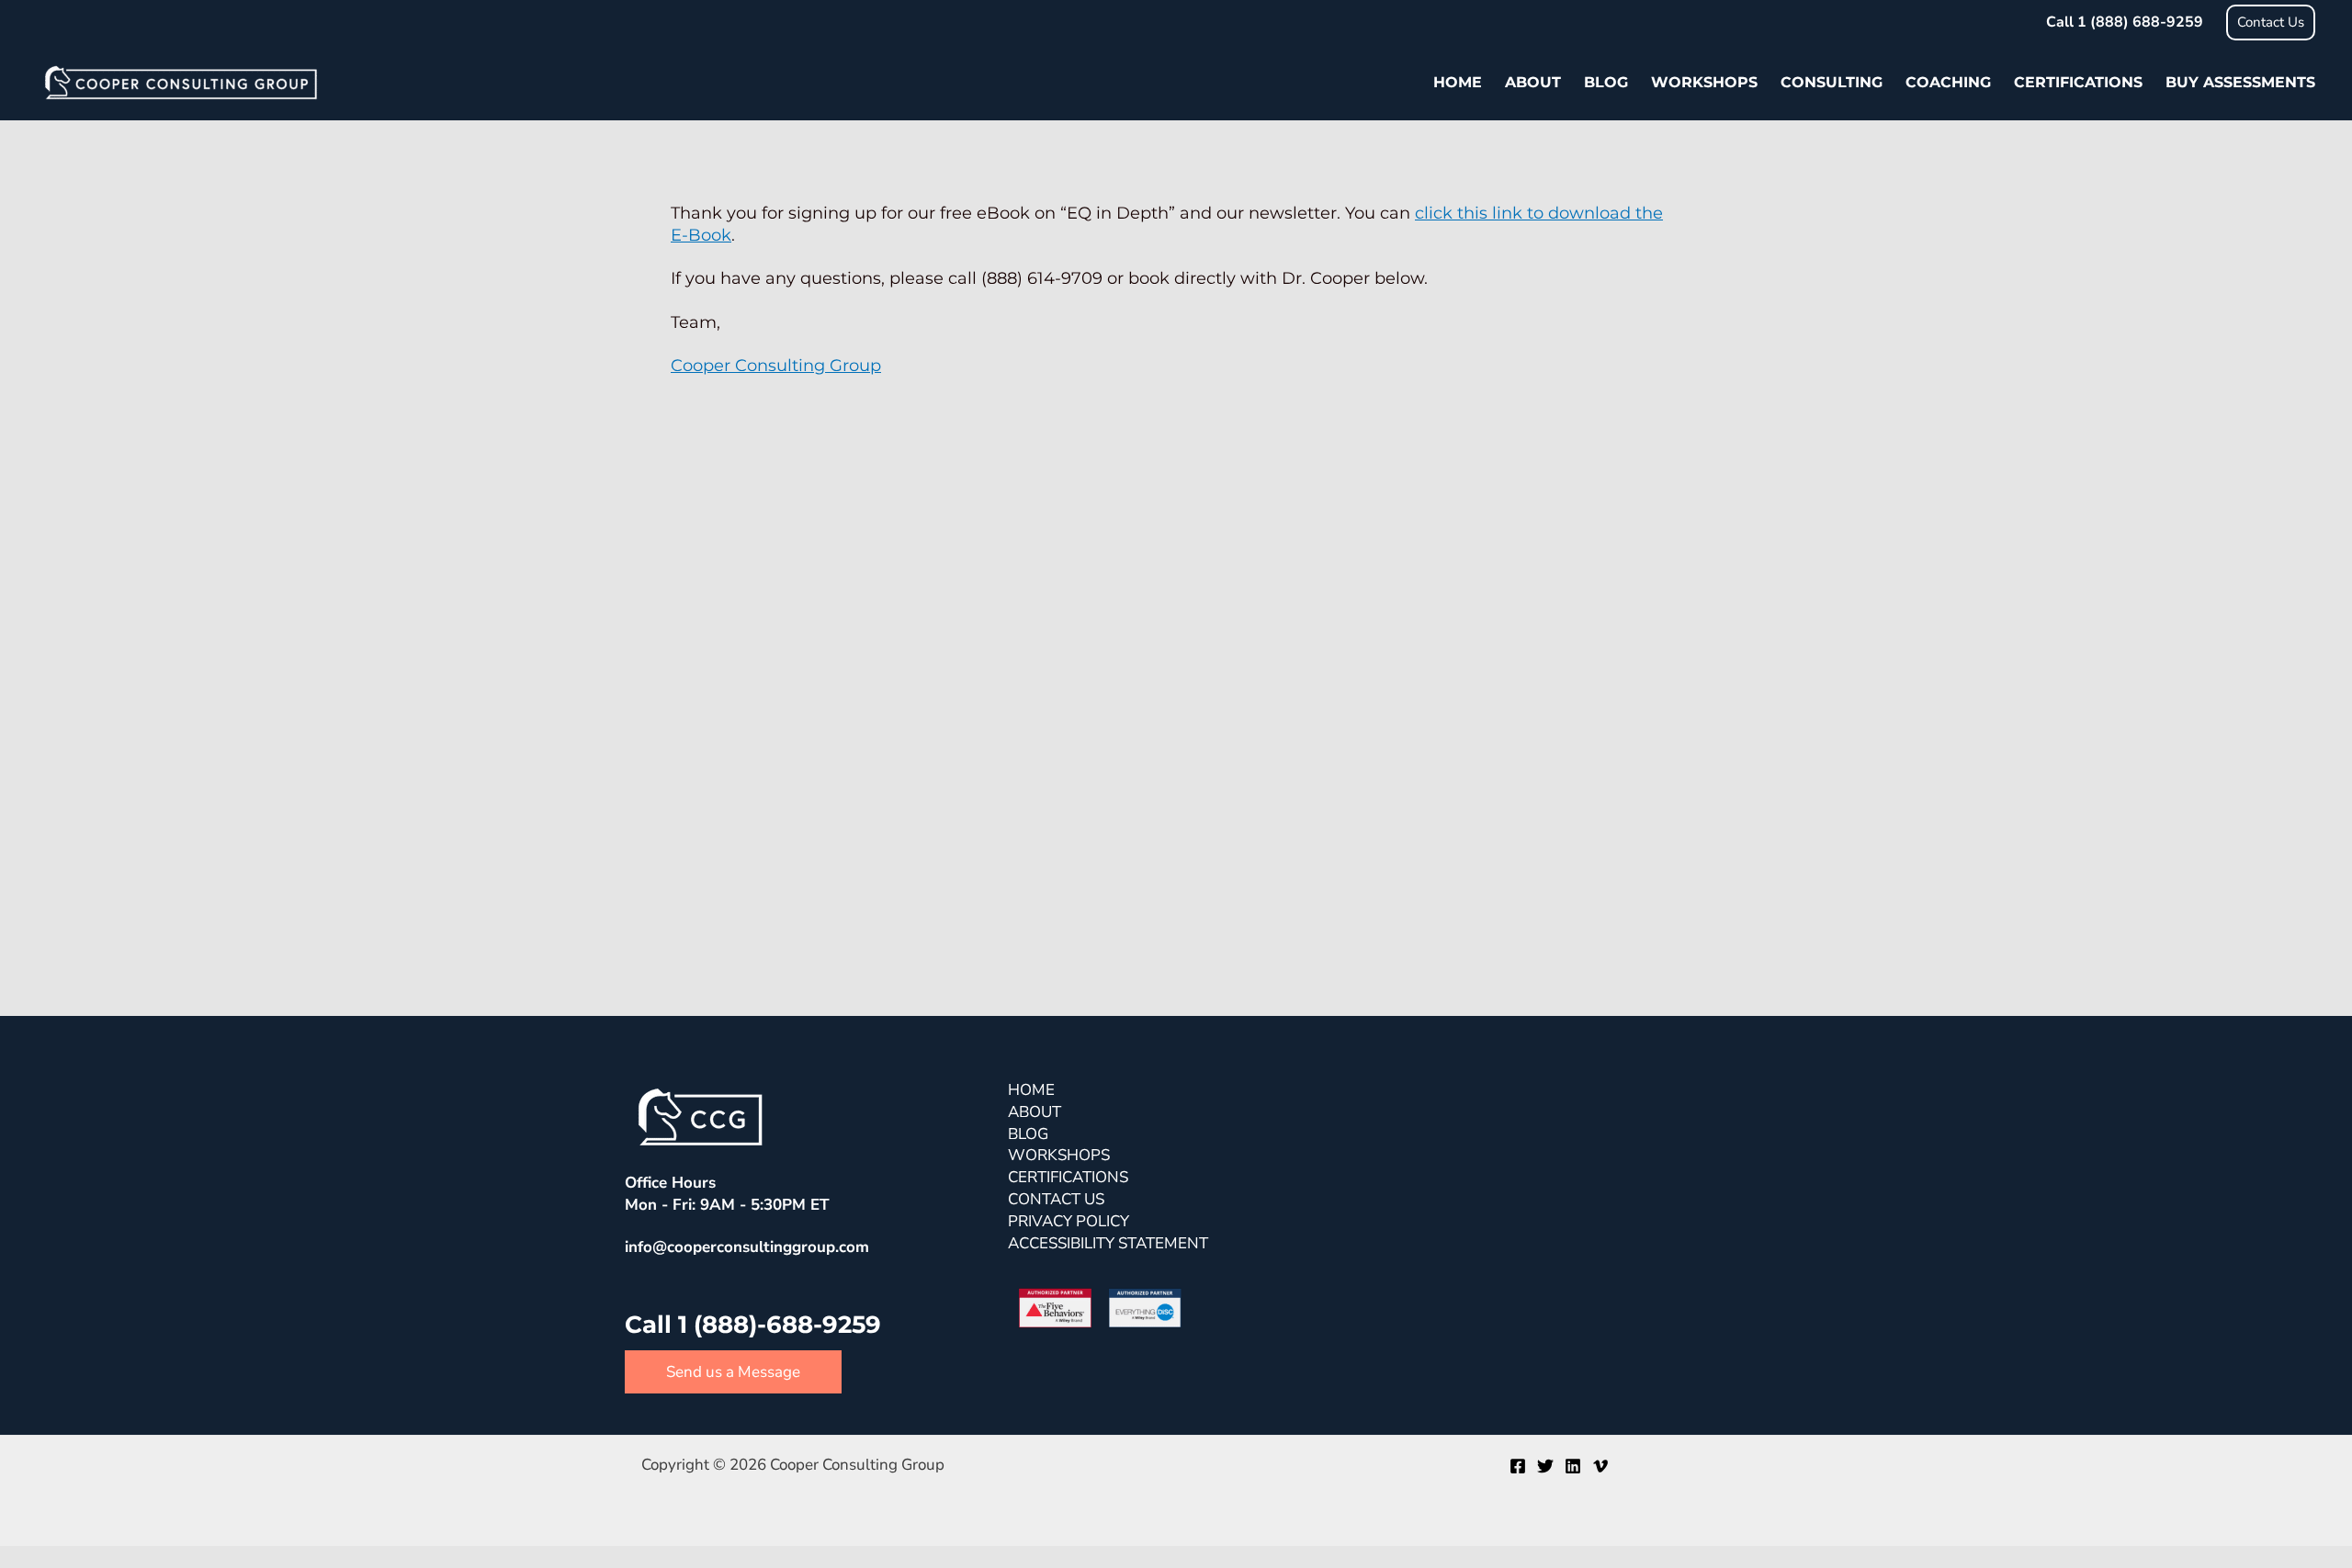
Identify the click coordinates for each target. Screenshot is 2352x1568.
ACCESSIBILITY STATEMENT (1108, 1243)
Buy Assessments (2240, 82)
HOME (1031, 1090)
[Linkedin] (1573, 1466)
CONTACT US (1056, 1199)
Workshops (1704, 82)
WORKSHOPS (1059, 1155)
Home (1458, 82)
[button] (2271, 23)
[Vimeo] (1600, 1466)
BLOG (1028, 1134)
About (1533, 82)
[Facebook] (1518, 1466)
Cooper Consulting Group (776, 366)
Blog (1606, 82)
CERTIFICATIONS (1068, 1177)
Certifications (2078, 82)
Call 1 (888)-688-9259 (756, 1325)
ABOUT (1035, 1112)
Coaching (1948, 82)
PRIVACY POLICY (1069, 1221)
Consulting (1832, 82)
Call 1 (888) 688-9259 (2125, 22)
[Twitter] (1545, 1466)
